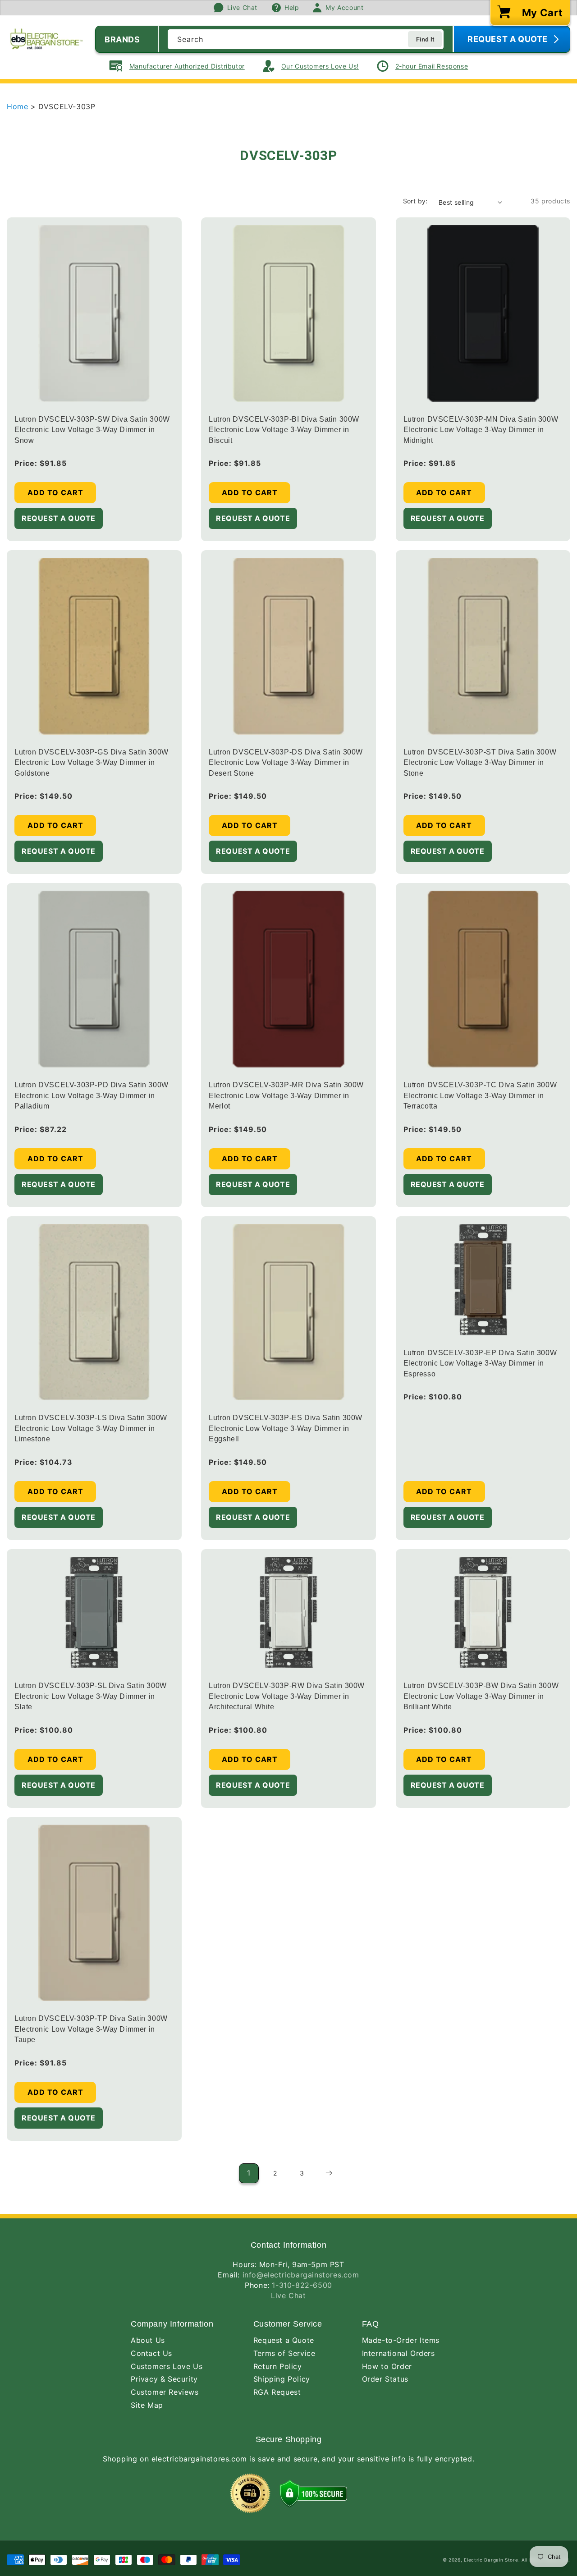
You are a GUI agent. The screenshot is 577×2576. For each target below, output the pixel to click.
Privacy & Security (164, 2379)
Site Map (147, 2405)
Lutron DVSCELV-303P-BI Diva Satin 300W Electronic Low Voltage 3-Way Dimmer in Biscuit (284, 430)
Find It (425, 39)
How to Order (387, 2366)
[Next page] (329, 2173)
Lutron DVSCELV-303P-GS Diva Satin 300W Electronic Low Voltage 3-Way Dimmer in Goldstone (92, 763)
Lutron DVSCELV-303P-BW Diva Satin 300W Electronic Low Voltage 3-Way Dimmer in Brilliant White (481, 1696)
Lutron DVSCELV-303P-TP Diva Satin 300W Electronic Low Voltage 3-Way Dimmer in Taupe (91, 2029)
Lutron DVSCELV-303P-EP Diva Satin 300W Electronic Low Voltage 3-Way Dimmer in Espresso (480, 1363)
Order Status (385, 2379)
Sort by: (415, 201)
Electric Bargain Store (491, 2560)
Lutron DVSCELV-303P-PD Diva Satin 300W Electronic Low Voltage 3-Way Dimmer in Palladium (92, 1095)
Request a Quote (284, 2340)
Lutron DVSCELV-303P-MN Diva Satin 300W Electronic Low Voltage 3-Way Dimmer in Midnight (481, 430)
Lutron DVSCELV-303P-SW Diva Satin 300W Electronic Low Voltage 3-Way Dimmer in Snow (92, 430)
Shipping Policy (282, 2379)
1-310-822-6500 (302, 2285)
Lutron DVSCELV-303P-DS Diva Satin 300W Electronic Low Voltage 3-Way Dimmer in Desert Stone (286, 763)
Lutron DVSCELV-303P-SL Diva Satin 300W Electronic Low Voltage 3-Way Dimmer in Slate (91, 1696)
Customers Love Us (167, 2366)
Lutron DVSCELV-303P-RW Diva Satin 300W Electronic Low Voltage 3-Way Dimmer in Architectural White (287, 1696)
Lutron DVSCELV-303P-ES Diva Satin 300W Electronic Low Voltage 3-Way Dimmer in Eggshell (286, 1428)
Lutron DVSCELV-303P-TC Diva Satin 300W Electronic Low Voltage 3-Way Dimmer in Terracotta (480, 1095)
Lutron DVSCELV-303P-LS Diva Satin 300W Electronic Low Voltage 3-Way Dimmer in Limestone (91, 1428)
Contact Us (151, 2353)
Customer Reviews (165, 2392)
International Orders (398, 2353)
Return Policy (278, 2366)
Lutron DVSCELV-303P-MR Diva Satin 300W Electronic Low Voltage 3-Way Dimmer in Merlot (286, 1095)
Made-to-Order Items (401, 2340)
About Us (148, 2340)
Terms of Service (284, 2353)
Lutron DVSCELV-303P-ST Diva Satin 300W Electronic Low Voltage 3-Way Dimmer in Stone (480, 763)
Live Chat (288, 2295)
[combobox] (306, 39)
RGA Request (277, 2392)
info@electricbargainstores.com (301, 2275)
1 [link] (249, 2173)
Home (19, 106)
